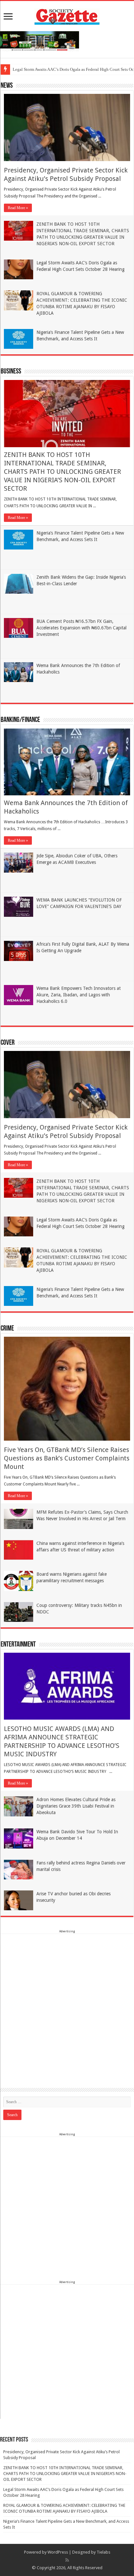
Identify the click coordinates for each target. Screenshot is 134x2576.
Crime (7, 1329)
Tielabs (103, 2552)
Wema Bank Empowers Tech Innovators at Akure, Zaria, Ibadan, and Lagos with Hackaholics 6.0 (79, 995)
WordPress (58, 2552)
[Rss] (67, 2560)
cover (8, 1043)
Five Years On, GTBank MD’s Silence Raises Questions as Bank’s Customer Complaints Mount (67, 1458)
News (7, 86)
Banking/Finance (20, 720)
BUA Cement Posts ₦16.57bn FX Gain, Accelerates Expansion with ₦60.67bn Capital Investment (81, 628)
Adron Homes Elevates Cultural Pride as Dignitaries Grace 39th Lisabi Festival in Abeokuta (76, 1806)
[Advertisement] (67, 2001)
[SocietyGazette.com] (67, 15)
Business (11, 372)
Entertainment (18, 1645)
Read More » (18, 208)
